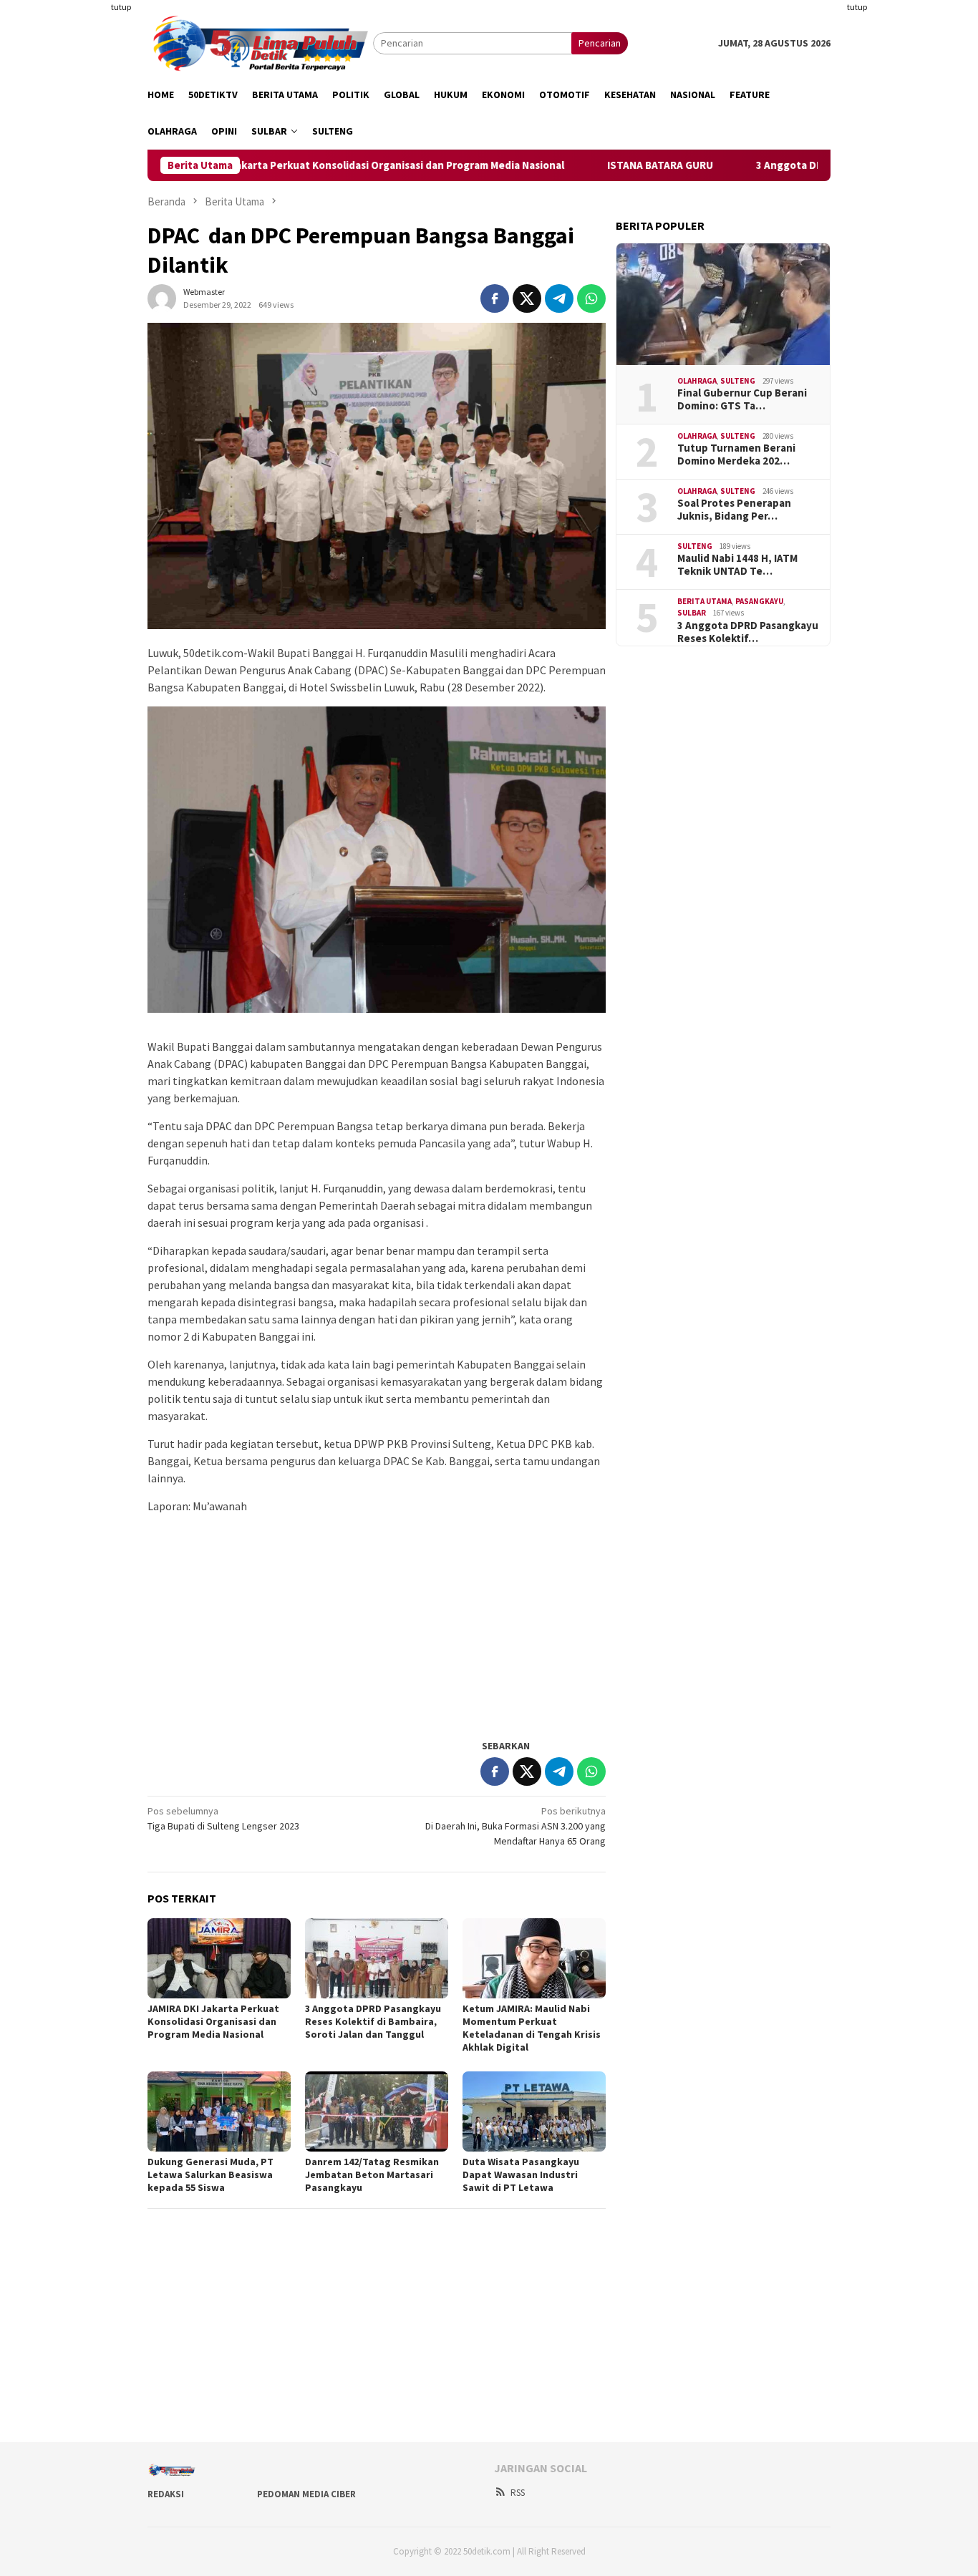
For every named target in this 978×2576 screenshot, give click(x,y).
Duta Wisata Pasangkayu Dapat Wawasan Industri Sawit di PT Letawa (521, 2174)
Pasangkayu (759, 601)
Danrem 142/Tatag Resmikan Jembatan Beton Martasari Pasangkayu (372, 2174)
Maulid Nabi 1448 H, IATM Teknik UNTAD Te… (737, 565)
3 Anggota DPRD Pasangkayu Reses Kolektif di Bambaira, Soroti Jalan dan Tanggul (373, 2021)
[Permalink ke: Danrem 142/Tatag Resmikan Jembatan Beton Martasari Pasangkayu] (377, 2111)
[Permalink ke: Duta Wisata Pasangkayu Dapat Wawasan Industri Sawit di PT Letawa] (534, 2111)
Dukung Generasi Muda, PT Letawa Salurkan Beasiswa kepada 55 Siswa (210, 2174)
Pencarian (600, 43)
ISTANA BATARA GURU (601, 165)
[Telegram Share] (559, 298)
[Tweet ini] (527, 298)
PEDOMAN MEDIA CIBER (306, 2494)
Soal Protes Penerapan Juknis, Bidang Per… (734, 510)
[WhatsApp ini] (591, 298)
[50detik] (260, 42)
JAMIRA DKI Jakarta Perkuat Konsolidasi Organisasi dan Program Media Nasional (310, 165)
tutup (121, 7)
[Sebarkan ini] (495, 298)
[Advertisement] (77, 215)
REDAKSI (166, 2494)
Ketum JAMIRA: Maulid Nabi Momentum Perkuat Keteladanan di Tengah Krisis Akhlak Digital (532, 2028)
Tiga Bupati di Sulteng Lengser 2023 (223, 1818)
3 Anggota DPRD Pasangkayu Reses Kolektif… (748, 632)
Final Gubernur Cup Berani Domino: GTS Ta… (742, 399)
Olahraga (697, 381)
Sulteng (738, 381)
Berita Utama (705, 601)
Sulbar (692, 613)
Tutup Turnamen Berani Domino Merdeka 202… (736, 455)
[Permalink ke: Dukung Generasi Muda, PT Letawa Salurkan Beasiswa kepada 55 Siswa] (219, 2111)
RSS (518, 2493)
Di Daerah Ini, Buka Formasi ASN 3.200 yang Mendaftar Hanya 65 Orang (515, 1826)
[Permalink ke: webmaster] (162, 297)
